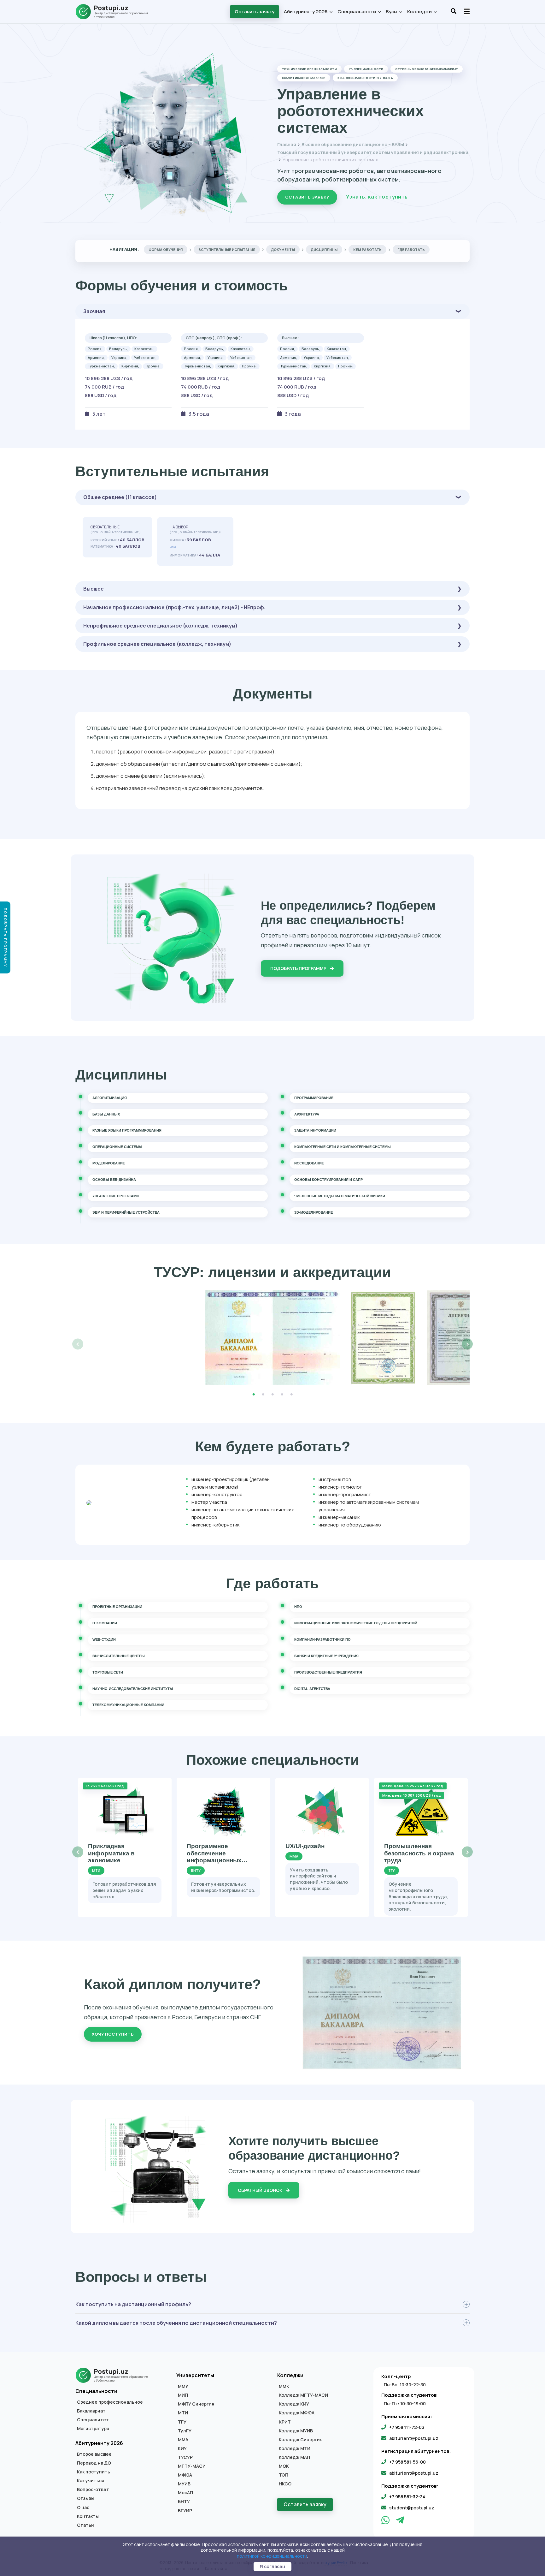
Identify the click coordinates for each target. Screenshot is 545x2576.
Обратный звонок (261, 2190)
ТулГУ (185, 2431)
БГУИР (185, 2511)
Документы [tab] (283, 250)
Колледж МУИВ (296, 2431)
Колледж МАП (294, 2457)
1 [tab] (254, 1395)
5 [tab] (291, 1395)
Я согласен (272, 2566)
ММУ (183, 2386)
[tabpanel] (272, 1338)
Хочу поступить (113, 2034)
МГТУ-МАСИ (192, 2466)
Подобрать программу (299, 968)
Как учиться (91, 2481)
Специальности (357, 12)
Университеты (195, 2375)
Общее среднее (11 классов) (120, 497)
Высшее (94, 589)
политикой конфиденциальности (272, 2556)
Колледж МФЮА (297, 2413)
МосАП (185, 2493)
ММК (284, 2386)
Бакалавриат (91, 2411)
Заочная (94, 311)
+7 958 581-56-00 (407, 2462)
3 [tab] (272, 1395)
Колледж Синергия (301, 2440)
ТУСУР (185, 2457)
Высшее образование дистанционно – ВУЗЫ (353, 144)
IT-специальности (366, 69)
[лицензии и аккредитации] (272, 1338)
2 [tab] (263, 1395)
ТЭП (284, 2475)
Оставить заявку (255, 12)
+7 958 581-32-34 (407, 2497)
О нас (83, 2508)
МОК (284, 2466)
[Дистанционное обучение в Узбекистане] (115, 12)
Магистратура (93, 2429)
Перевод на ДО (94, 2463)
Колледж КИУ (294, 2404)
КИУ (182, 2448)
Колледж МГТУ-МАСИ (303, 2395)
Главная (287, 144)
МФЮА (185, 2475)
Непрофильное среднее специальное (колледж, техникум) (160, 626)
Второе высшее (94, 2454)
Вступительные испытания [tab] (227, 250)
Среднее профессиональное (110, 2402)
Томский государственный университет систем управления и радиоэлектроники (373, 152)
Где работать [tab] (411, 250)
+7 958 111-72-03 (407, 2427)
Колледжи (420, 12)
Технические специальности (309, 69)
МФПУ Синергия (196, 2404)
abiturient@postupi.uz (414, 2438)
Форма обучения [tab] (166, 250)
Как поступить (94, 2472)
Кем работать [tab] (367, 250)
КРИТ (285, 2422)
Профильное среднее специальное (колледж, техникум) (157, 644)
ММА (183, 2440)
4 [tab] (282, 1395)
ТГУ (182, 2422)
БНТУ (184, 2502)
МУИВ (184, 2484)
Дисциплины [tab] (324, 250)
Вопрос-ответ (93, 2490)
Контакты (88, 2516)
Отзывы (86, 2498)
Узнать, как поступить (377, 197)
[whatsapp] (386, 2522)
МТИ (183, 2413)
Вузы (392, 12)
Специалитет (93, 2420)
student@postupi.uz (412, 2508)
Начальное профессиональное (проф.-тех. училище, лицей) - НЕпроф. (174, 607)
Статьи (85, 2525)
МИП (183, 2395)
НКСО (285, 2484)
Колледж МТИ (295, 2448)
